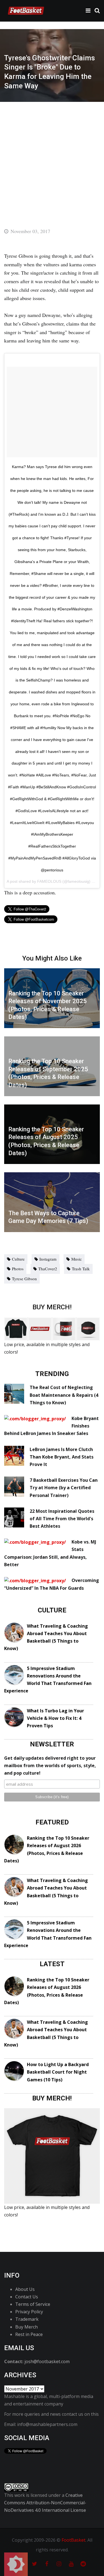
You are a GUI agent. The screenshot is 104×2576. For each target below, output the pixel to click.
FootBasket (73, 2540)
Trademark (27, 2319)
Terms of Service (33, 2304)
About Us (25, 2289)
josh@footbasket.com (47, 2361)
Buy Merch (26, 2327)
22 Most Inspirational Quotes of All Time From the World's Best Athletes (62, 1519)
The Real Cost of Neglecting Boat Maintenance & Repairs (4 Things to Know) (64, 1395)
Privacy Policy (29, 2312)
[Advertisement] (52, 157)
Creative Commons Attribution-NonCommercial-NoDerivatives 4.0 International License (45, 2503)
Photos (18, 1269)
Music (77, 1259)
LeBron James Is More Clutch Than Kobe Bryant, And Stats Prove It (62, 1457)
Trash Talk (81, 1269)
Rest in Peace (29, 2334)
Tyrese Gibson (24, 1279)
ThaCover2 (48, 1269)
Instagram (48, 1259)
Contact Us (27, 2297)
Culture (18, 1259)
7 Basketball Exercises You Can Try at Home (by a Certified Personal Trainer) (64, 1488)
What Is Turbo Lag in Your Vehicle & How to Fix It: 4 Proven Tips (55, 1718)
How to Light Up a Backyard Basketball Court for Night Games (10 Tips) (58, 2072)
